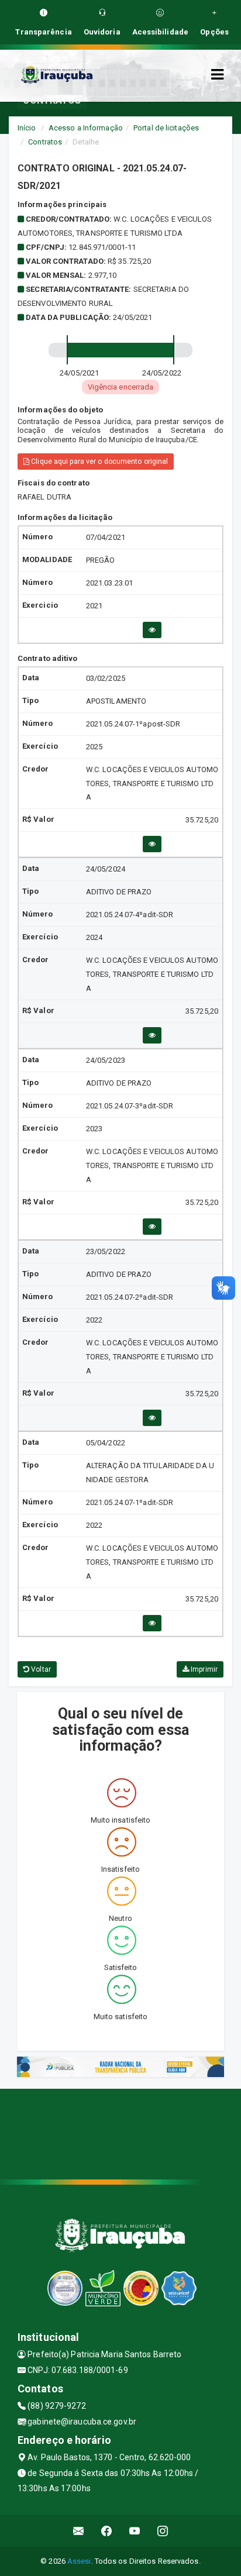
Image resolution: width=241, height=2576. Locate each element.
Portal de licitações (166, 128)
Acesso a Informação (86, 128)
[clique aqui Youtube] (135, 2531)
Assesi (79, 2561)
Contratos (45, 142)
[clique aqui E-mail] (79, 2531)
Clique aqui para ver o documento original (99, 462)
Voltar (40, 1669)
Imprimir (203, 1669)
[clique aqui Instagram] (163, 2531)
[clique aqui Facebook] (107, 2531)
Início (27, 128)
